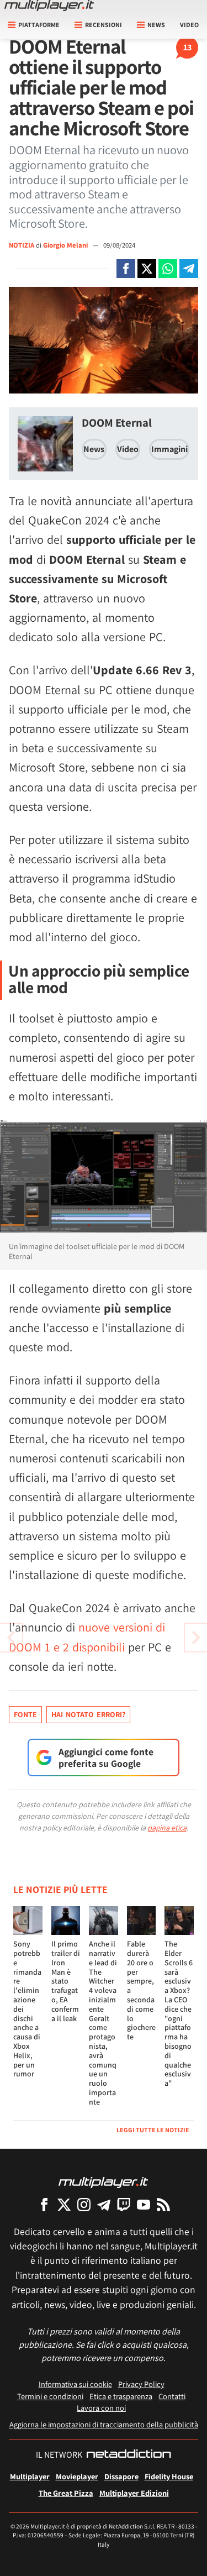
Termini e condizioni (50, 2396)
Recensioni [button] (104, 25)
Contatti (172, 2396)
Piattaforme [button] (39, 25)
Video (189, 25)
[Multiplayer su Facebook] (44, 2204)
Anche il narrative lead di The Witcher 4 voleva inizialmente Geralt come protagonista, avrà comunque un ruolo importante (103, 2023)
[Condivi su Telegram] (189, 269)
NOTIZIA (22, 245)
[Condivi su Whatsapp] (168, 269)
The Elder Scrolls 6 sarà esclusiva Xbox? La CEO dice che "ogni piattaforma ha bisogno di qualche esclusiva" (179, 2013)
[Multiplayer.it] (49, 6)
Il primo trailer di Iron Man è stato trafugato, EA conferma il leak (66, 1981)
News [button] (156, 25)
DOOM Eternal (117, 423)
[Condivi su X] (147, 269)
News (94, 449)
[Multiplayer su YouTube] (144, 2204)
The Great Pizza (66, 2493)
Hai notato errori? (88, 1714)
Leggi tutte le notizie (153, 2130)
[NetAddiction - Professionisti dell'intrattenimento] (129, 2455)
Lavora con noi (101, 2408)
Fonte (25, 1714)
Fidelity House (169, 2476)
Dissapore (121, 2476)
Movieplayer (77, 2476)
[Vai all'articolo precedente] (196, 1638)
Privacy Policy (141, 2384)
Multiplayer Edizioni (134, 2493)
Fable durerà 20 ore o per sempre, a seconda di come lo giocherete (141, 1990)
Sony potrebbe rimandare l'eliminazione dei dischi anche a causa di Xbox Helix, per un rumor (27, 2009)
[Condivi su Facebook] (126, 269)
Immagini (169, 449)
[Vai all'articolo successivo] (11, 1638)
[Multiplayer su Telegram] (104, 2204)
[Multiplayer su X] (64, 2204)
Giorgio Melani (66, 245)
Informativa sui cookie (75, 2384)
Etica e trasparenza (121, 2396)
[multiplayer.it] (103, 2182)
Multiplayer (30, 2476)
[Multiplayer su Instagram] (84, 2204)
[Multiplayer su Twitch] (124, 2204)
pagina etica (167, 1828)
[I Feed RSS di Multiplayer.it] (163, 2204)
